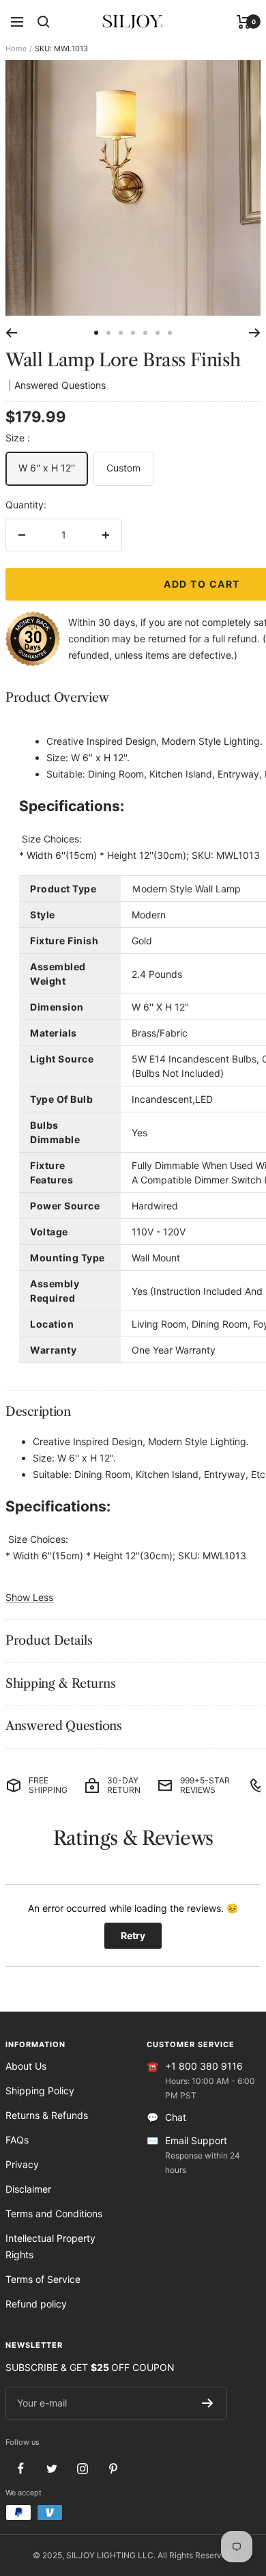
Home (16, 49)
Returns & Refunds (47, 2115)
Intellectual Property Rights (50, 2246)
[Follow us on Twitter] (51, 2468)
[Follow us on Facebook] (21, 2468)
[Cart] (244, 22)
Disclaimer (28, 2189)
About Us (26, 2066)
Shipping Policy (40, 2091)
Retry (133, 1935)
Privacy (22, 2164)
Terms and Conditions (54, 2214)
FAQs (17, 2140)
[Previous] (11, 333)
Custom (123, 468)
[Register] (208, 2403)
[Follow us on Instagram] (82, 2468)
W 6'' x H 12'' (47, 468)
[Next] (255, 333)
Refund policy (36, 2304)
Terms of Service (43, 2279)
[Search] (44, 22)
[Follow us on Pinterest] (113, 2468)
